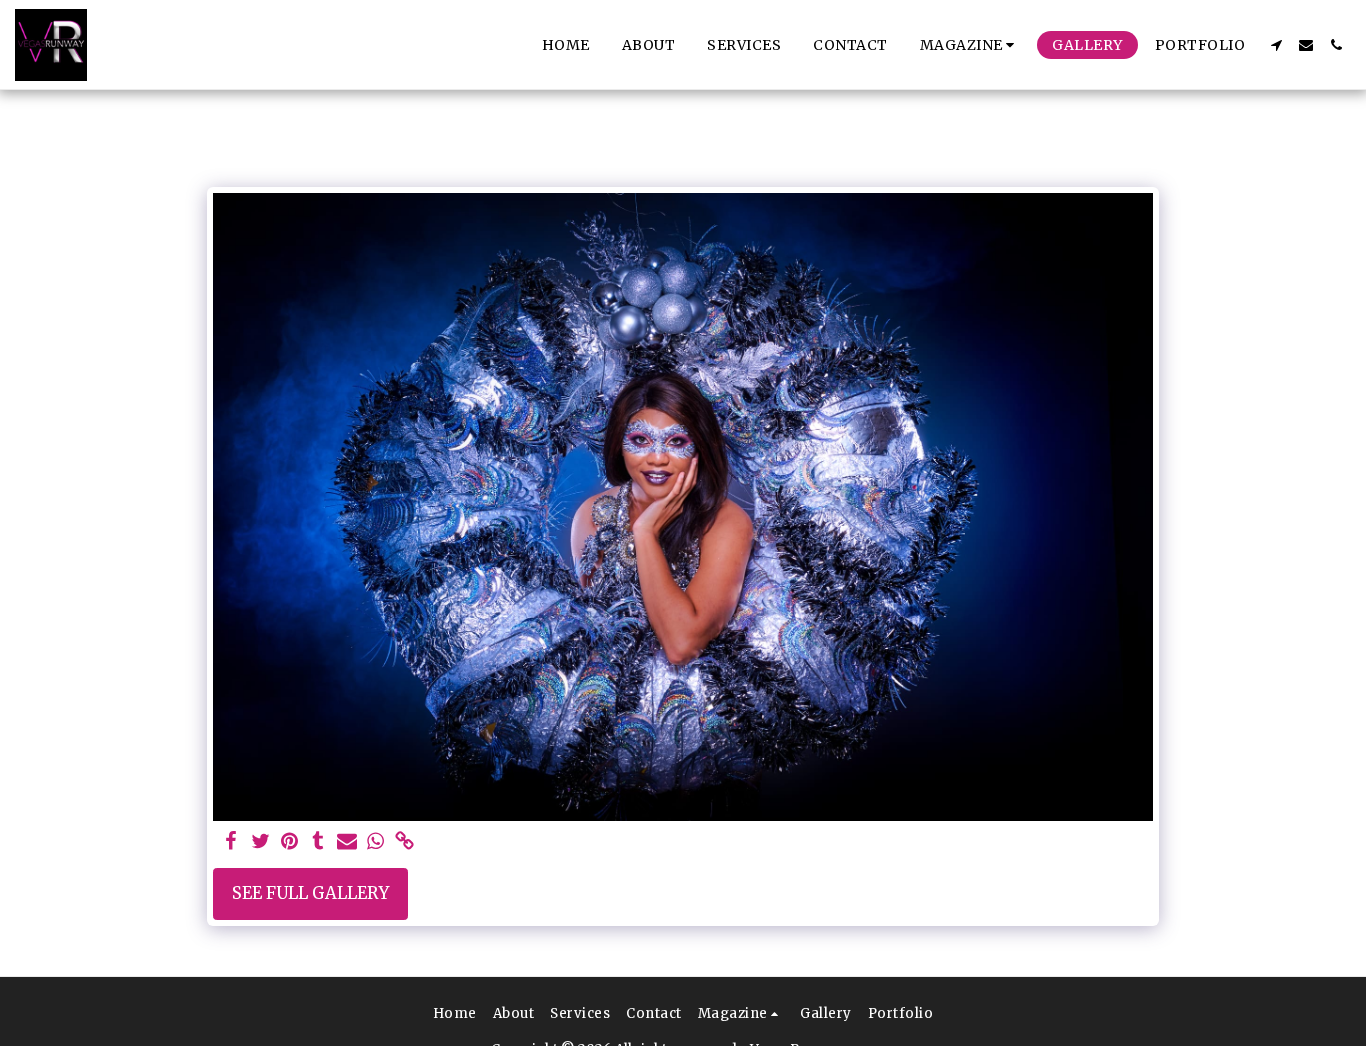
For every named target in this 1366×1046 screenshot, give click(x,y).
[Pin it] (289, 842)
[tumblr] (318, 842)
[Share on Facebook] (231, 842)
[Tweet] (260, 842)
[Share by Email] (347, 842)
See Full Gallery (310, 893)
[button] (970, 45)
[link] (404, 842)
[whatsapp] (376, 842)
